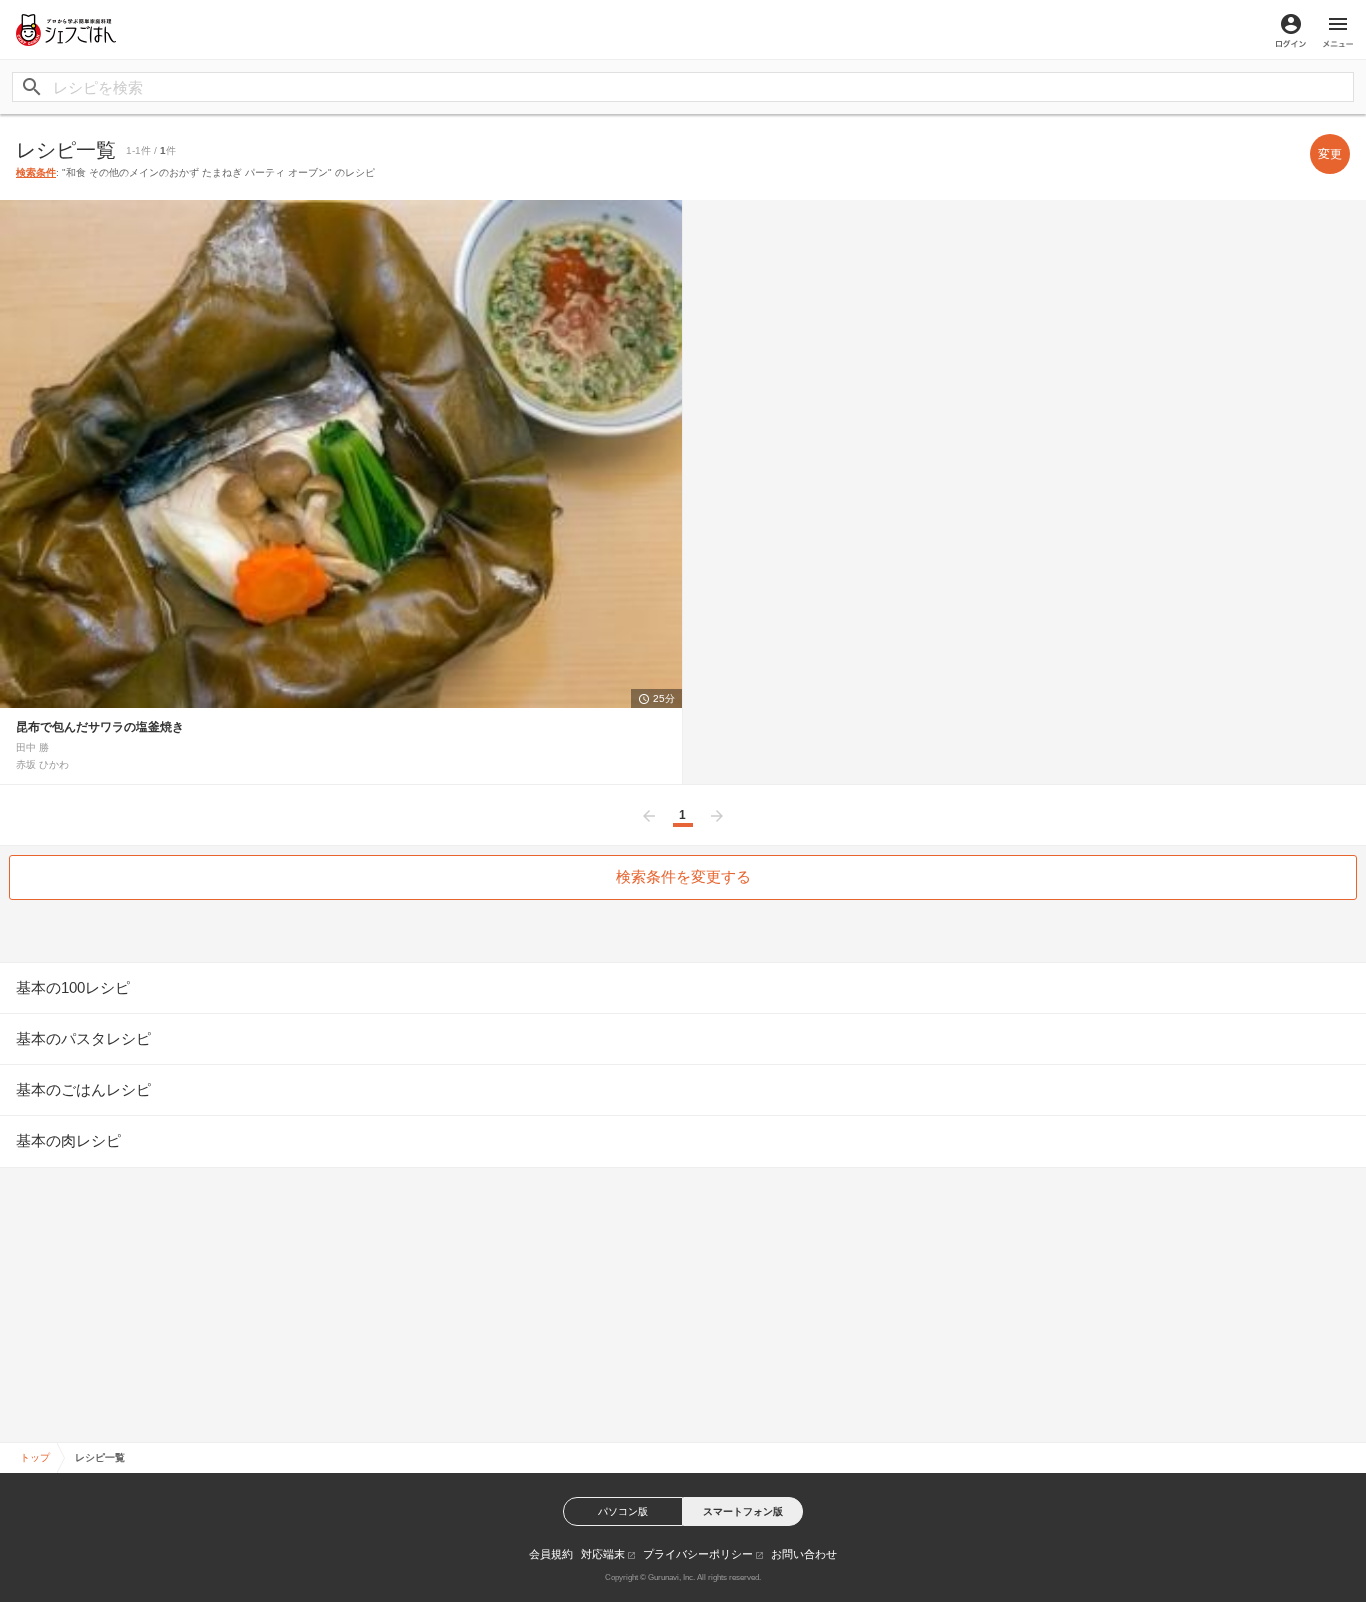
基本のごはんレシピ (83, 1089)
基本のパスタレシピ (83, 1038)
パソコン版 (623, 1511)
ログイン (1291, 31)
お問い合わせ (804, 1554)
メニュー (1338, 31)
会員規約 (551, 1554)
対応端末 (603, 1554)
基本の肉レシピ (68, 1140)
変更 (1330, 154)
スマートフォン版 (743, 1511)
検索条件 (36, 172)
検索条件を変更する (683, 876)
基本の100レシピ (73, 987)
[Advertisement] (683, 1301)
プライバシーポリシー (698, 1554)
